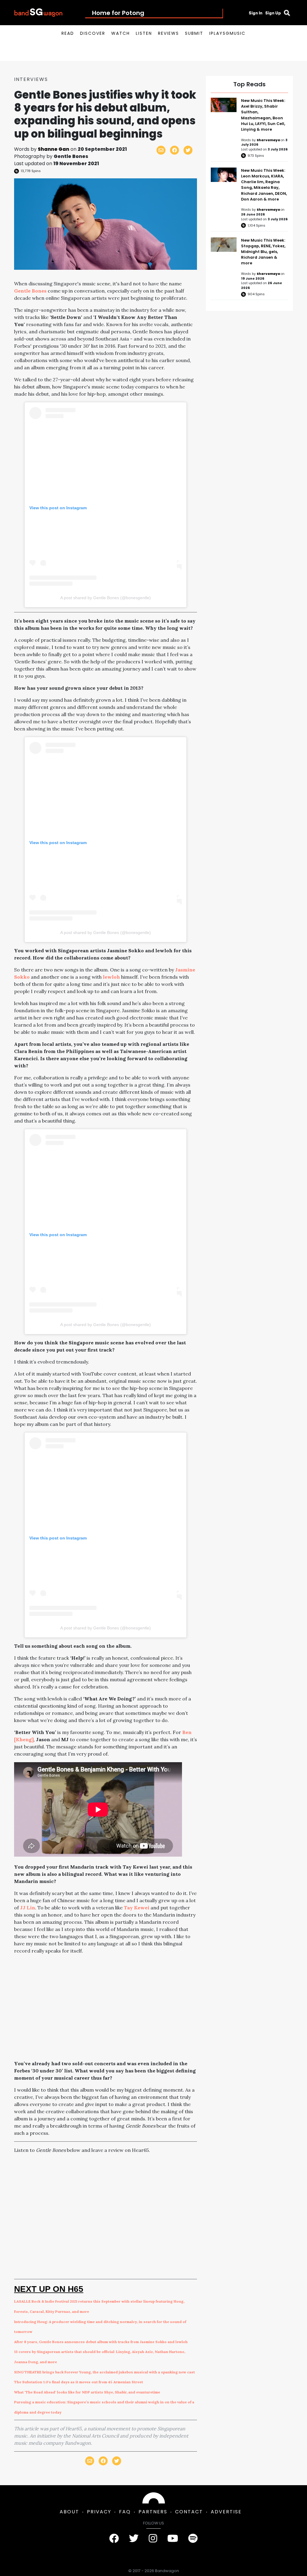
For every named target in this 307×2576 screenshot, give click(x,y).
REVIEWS (168, 33)
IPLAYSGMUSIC (227, 33)
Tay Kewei (137, 1908)
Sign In (256, 13)
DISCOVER (93, 33)
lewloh (111, 977)
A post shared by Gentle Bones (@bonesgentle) (106, 598)
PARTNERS (153, 2512)
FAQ (125, 2512)
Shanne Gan (54, 149)
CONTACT (189, 2512)
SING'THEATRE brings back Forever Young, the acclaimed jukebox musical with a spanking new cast (104, 2372)
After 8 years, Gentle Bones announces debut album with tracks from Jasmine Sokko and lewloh (101, 2342)
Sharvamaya (269, 140)
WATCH (121, 33)
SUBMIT (194, 33)
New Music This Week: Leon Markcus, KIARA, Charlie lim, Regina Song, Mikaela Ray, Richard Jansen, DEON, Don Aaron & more (264, 185)
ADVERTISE (226, 2512)
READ (68, 33)
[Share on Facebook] (174, 150)
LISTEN (144, 33)
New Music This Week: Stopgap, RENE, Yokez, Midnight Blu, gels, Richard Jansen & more (263, 252)
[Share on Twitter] (188, 150)
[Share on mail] (161, 150)
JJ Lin (28, 1908)
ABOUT (69, 2512)
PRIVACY (99, 2512)
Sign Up (273, 13)
